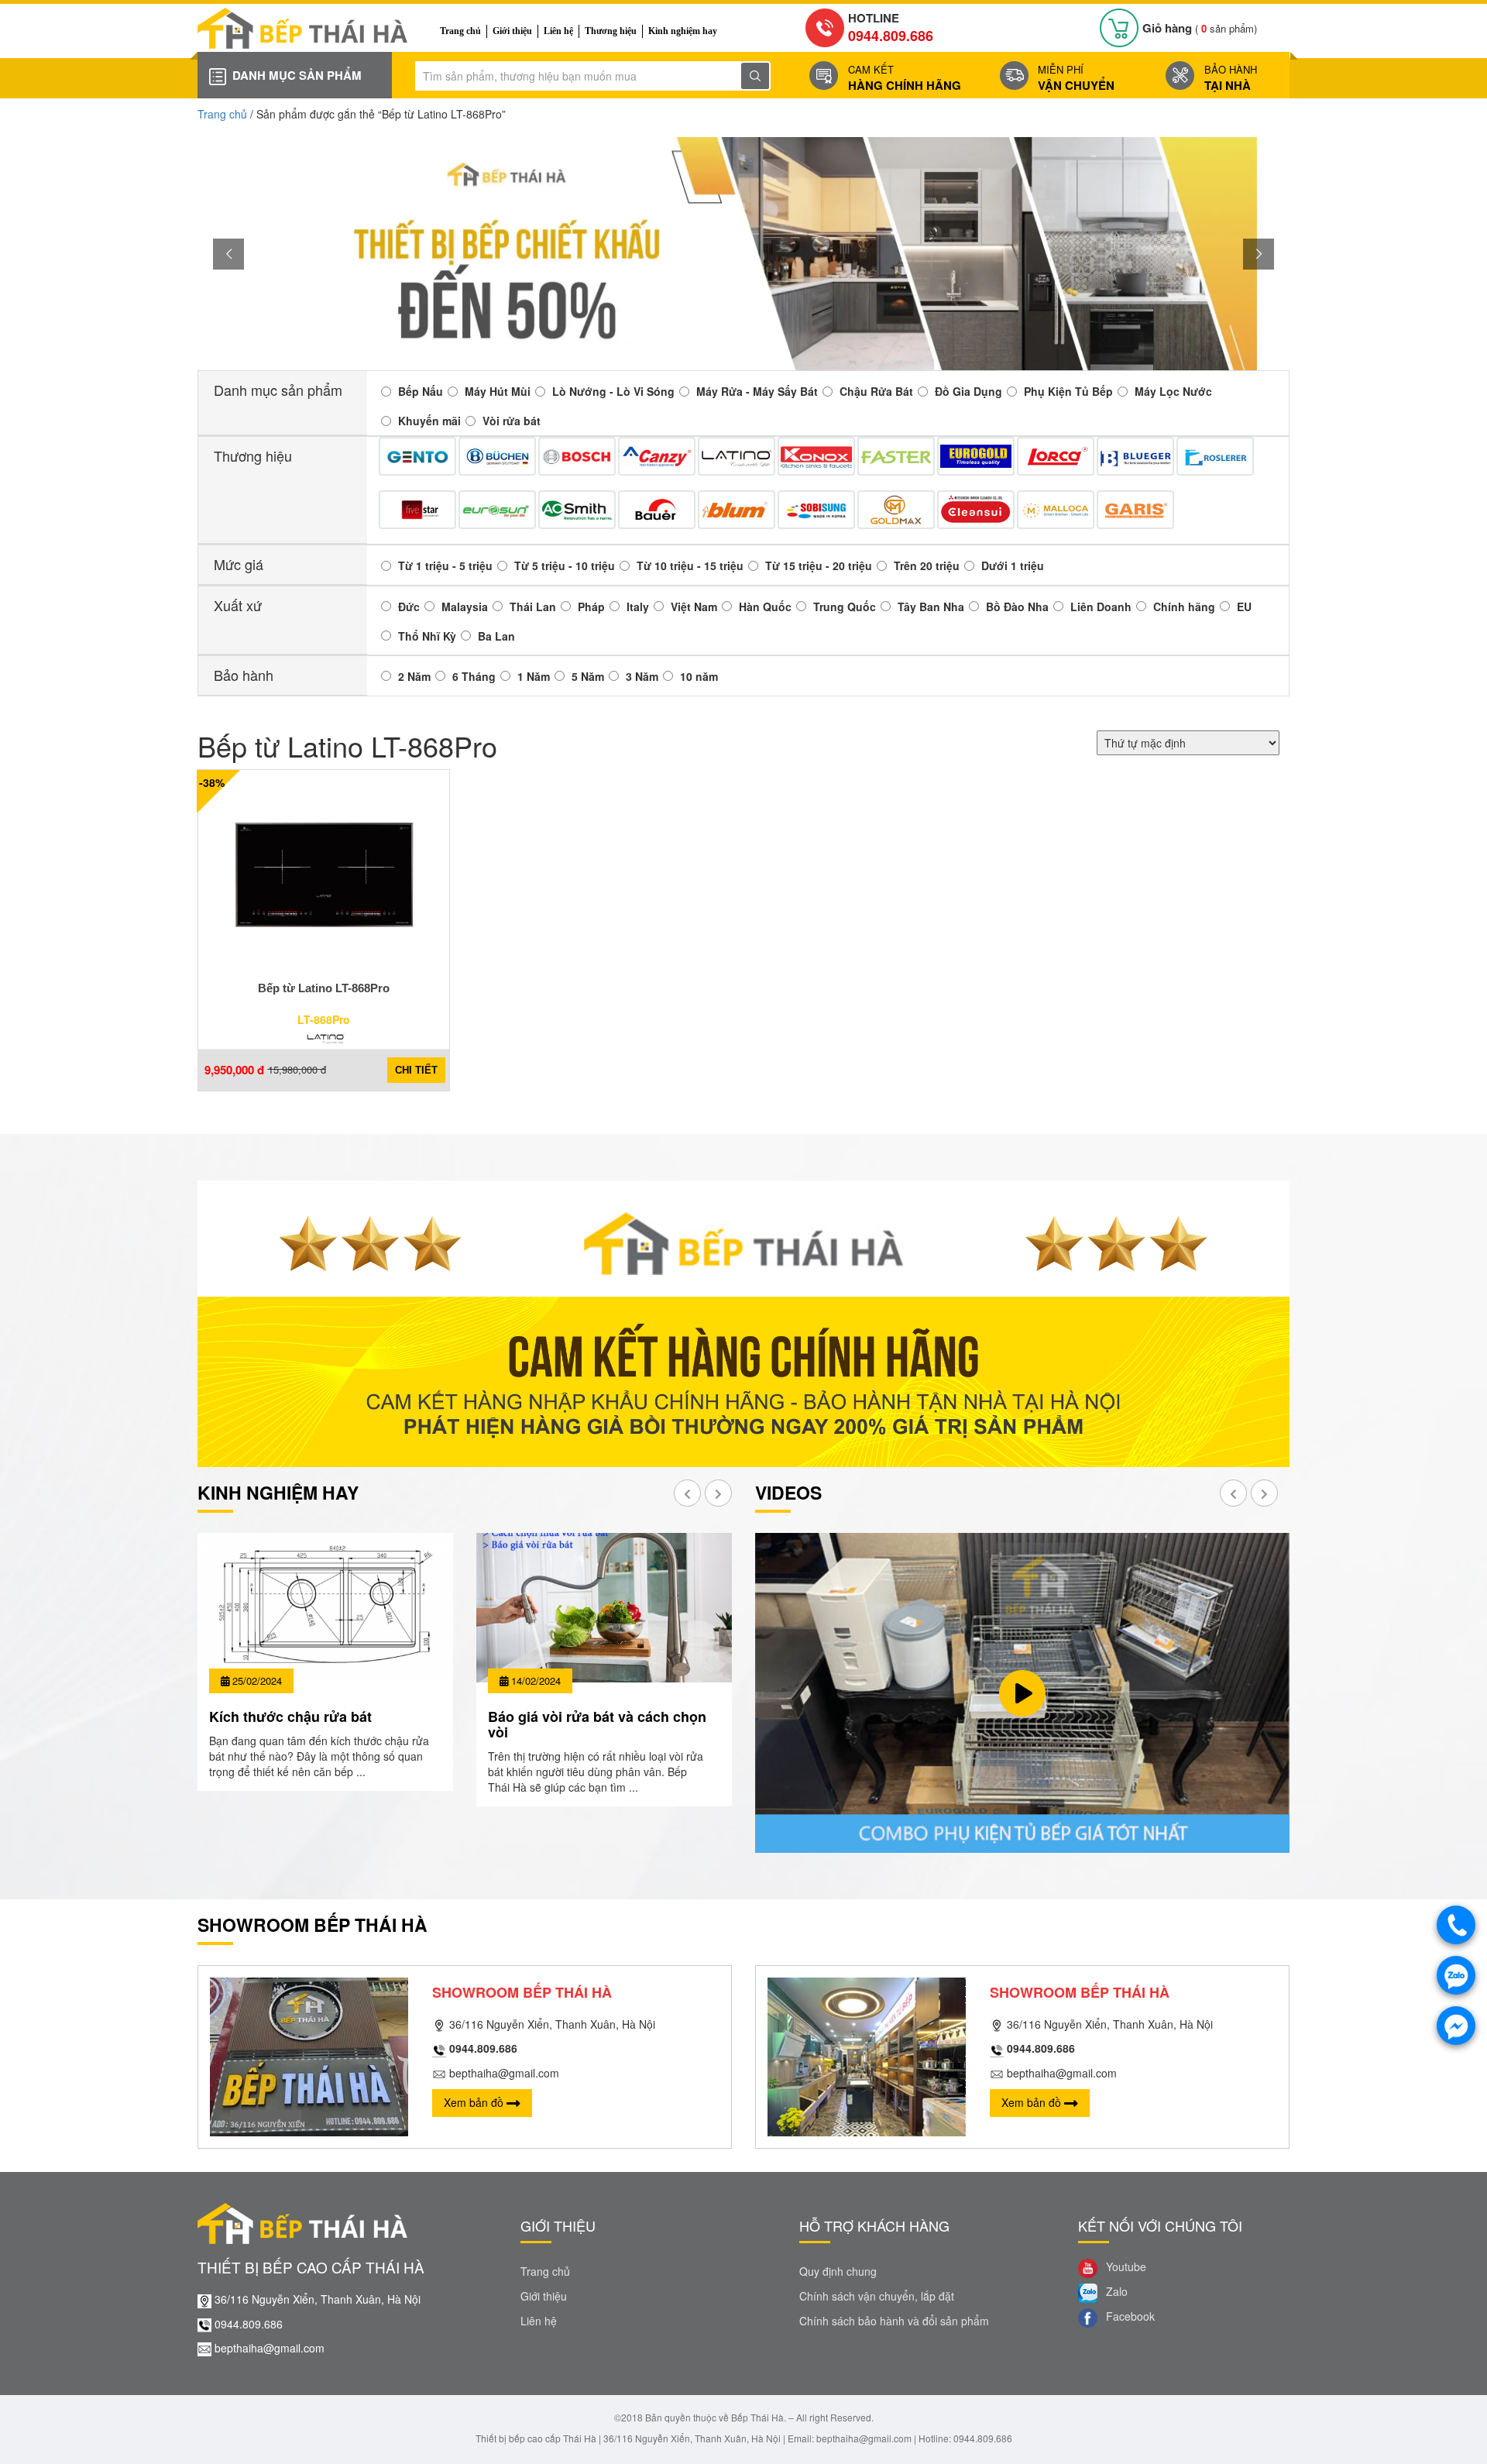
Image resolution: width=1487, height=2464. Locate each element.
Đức (409, 607)
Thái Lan (533, 607)
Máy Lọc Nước (1173, 391)
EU (1244, 607)
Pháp (591, 607)
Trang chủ (460, 31)
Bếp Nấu (421, 391)
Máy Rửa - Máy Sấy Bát (757, 391)
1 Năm (534, 676)
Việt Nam (694, 607)
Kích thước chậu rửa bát (290, 1717)
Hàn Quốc (765, 607)
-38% (212, 782)
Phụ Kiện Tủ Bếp (1068, 391)
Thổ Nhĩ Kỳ (427, 636)
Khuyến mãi (429, 421)
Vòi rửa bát (512, 421)
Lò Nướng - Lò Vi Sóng (613, 391)
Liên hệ (558, 31)
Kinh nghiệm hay (683, 31)
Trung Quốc (845, 607)
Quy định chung (838, 2271)
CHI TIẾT (416, 1070)
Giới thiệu (512, 31)
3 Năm (642, 676)
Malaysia (465, 607)
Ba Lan (496, 636)
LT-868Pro (324, 1019)
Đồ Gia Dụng (968, 391)
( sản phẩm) (1200, 28)
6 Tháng (474, 676)
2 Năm (414, 676)
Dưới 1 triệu (1013, 565)
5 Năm (588, 676)
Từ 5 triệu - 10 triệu (565, 565)
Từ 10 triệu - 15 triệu (690, 565)
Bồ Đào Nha (1017, 607)
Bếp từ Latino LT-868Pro (324, 988)
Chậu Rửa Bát (876, 391)
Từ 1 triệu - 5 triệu (445, 565)
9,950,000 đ (234, 1070)
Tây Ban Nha (931, 607)
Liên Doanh (1101, 607)
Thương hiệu (611, 31)
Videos (788, 1492)
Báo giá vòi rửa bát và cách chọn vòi (597, 1724)
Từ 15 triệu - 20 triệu (819, 565)
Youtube (1125, 2266)
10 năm (699, 676)
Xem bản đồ (475, 2102)
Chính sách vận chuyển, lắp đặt (877, 2296)
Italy (638, 607)
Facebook (1129, 2316)
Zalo (1115, 2291)
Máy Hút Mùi (498, 391)
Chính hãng (1184, 607)
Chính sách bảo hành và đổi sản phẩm (894, 2321)
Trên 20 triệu (927, 565)
